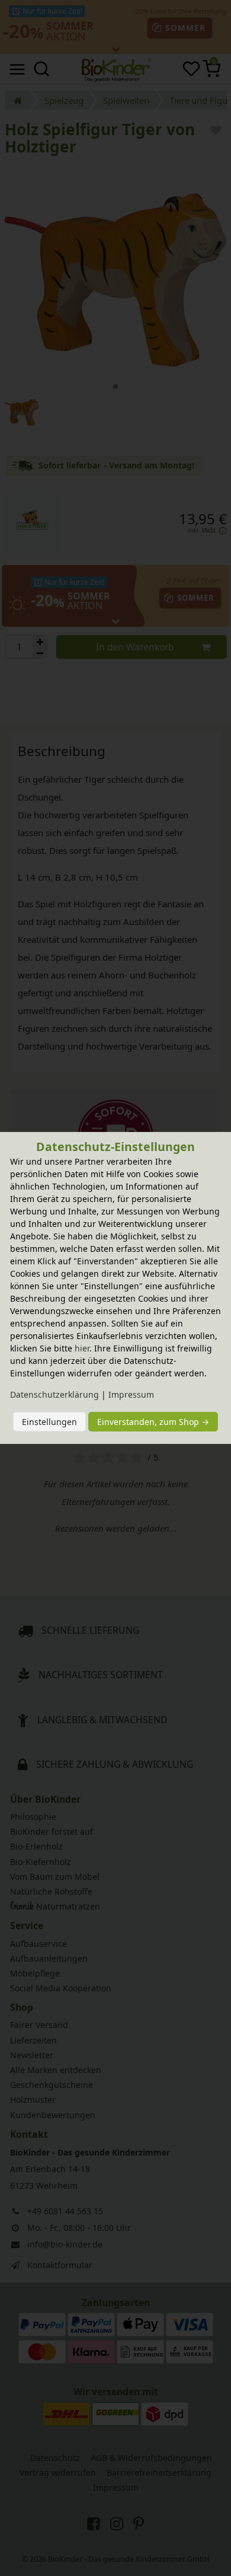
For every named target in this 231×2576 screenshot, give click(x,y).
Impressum (131, 1394)
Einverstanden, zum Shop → (153, 1422)
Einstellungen (49, 1422)
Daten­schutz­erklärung (54, 1394)
